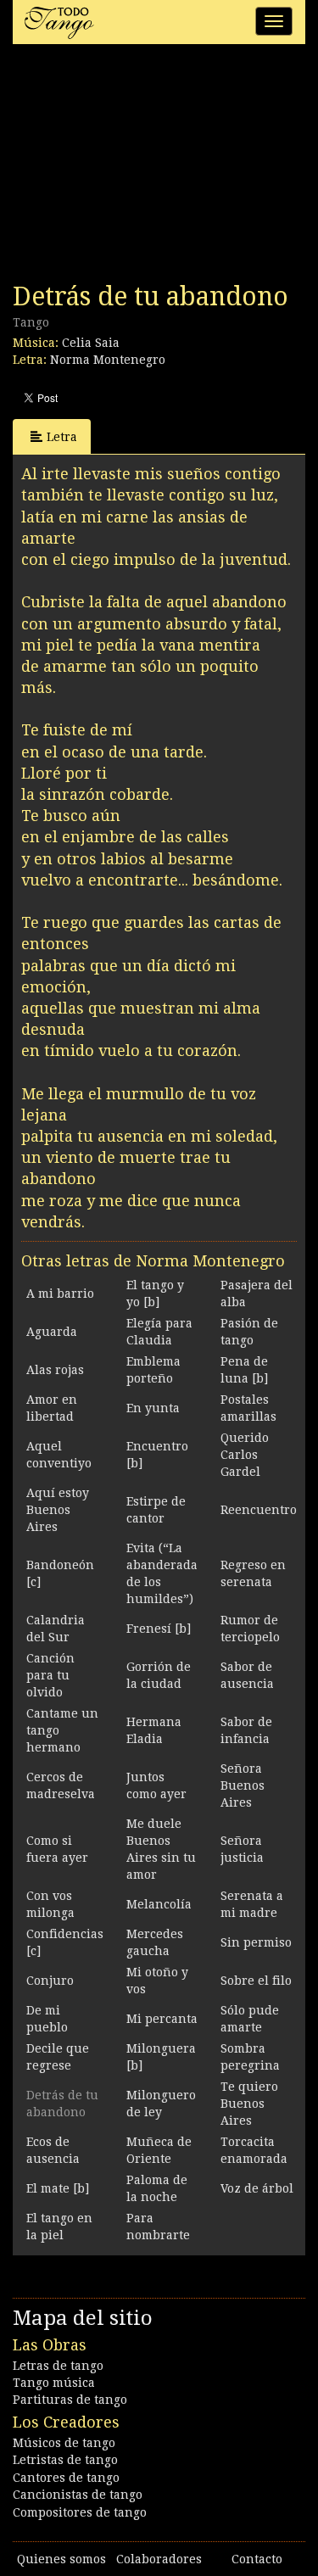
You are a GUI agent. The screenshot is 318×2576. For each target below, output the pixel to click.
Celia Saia (91, 343)
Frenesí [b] (159, 1629)
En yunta (153, 1408)
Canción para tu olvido (50, 1675)
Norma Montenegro (108, 360)
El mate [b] (58, 2188)
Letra (62, 437)
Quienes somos (61, 2559)
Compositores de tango (80, 2512)
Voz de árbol (257, 2188)
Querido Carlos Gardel (245, 1455)
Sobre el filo (256, 1981)
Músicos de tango (64, 2443)
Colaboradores (159, 2559)
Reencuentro (259, 1510)
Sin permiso (256, 1942)
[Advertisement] (140, 168)
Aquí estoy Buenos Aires (58, 1510)
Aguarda (52, 1332)
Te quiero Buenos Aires (249, 2104)
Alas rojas (55, 1370)
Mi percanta (162, 2019)
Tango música (54, 2383)
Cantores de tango (66, 2478)
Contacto (257, 2559)
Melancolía (159, 1904)
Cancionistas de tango (78, 2495)
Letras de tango (58, 2366)
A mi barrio (60, 1294)
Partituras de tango (70, 2400)
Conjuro (50, 1981)
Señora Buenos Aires (243, 1785)
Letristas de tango (65, 2460)
